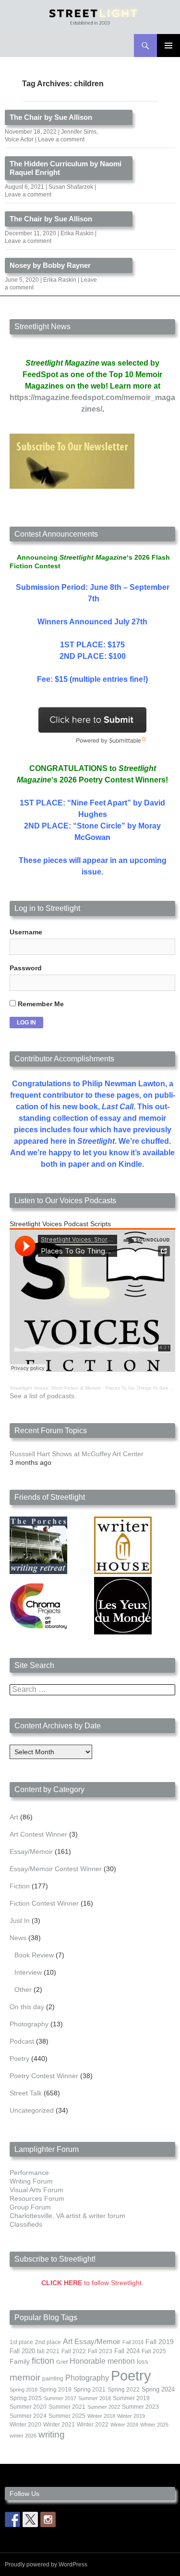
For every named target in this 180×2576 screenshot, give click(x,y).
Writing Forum (31, 2181)
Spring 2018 (24, 2390)
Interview (28, 1972)
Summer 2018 (95, 2398)
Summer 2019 (131, 2398)
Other (23, 1989)
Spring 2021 (90, 2390)
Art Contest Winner (38, 1834)
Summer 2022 (104, 2407)
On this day (27, 2007)
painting (53, 2379)
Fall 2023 (100, 2351)
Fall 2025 (154, 2351)
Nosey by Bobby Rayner (50, 265)
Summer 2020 (28, 2407)
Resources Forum (37, 2198)
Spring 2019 (55, 2390)
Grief (62, 2362)
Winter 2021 (59, 2425)
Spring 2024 (158, 2390)
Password (26, 968)
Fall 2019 (160, 2342)
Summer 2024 (28, 2416)
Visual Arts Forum (36, 2190)
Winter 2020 (25, 2425)
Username (26, 932)
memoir (25, 2377)
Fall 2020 (22, 2351)
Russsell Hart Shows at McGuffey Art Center (77, 1454)
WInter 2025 (154, 2425)
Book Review (34, 1955)
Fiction (20, 1886)
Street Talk (26, 2093)
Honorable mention (102, 2361)
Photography (29, 2024)
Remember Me (40, 1004)
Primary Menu (168, 46)
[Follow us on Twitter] (30, 2519)
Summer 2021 (67, 2407)
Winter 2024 (124, 2425)
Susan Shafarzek (71, 187)
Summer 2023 (140, 2407)
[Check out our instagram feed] (48, 2519)
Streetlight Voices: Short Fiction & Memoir (55, 1388)
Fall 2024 (127, 2351)
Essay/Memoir (31, 1851)
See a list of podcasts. (43, 1396)
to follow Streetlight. (92, 2283)
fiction (43, 2361)
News (18, 1938)
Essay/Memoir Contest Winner (56, 1869)
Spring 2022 (124, 2390)
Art (14, 1817)
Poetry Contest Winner (44, 2076)
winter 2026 (23, 2436)
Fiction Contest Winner (44, 1903)
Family (20, 2361)
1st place (21, 2342)
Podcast (22, 2041)
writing (52, 2434)
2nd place (48, 2342)
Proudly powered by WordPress (46, 2564)
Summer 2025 (67, 2416)
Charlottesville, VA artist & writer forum (67, 2216)
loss (143, 2362)
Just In (20, 1920)
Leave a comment (61, 139)
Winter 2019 (131, 2416)
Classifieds (26, 2224)
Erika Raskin (77, 233)
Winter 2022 (93, 2425)
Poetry (19, 2058)
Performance (29, 2173)
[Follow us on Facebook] (12, 2519)
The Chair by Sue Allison (51, 117)
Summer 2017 (60, 2398)
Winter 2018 (101, 2416)
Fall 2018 (133, 2342)
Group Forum (30, 2207)
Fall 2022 (74, 2351)
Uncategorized (32, 2110)
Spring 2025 (26, 2398)
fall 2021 (48, 2351)
